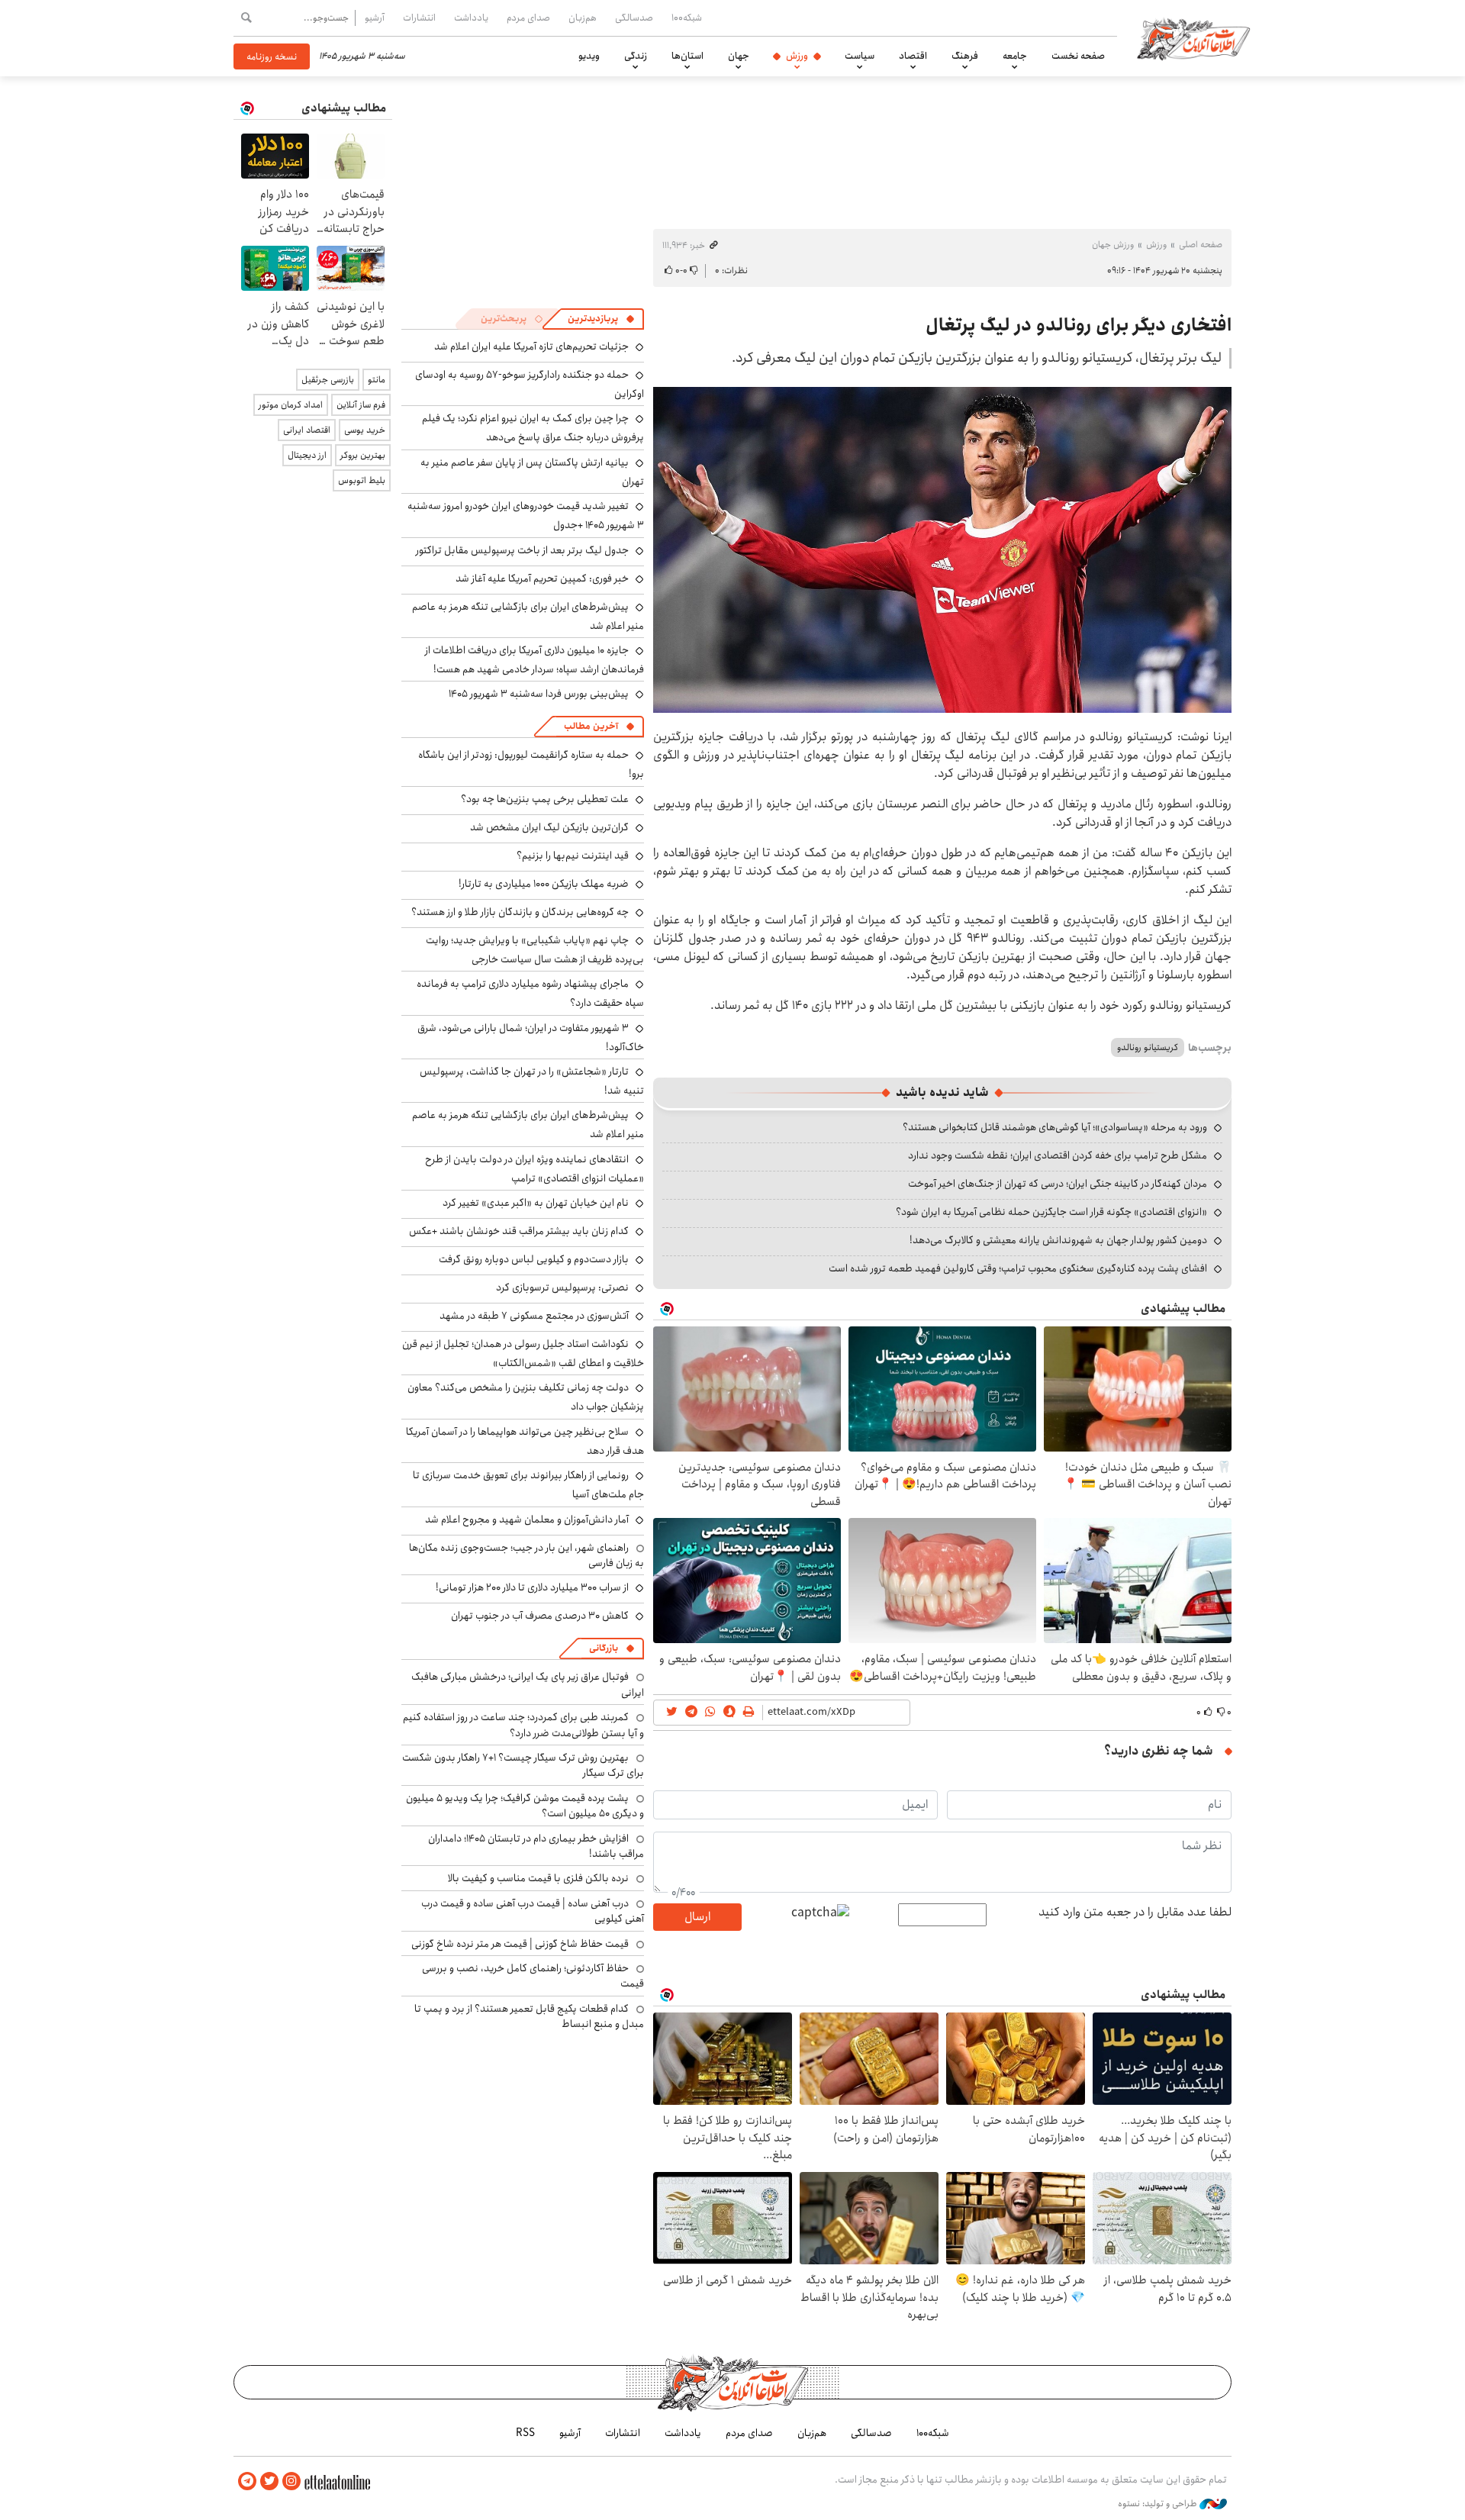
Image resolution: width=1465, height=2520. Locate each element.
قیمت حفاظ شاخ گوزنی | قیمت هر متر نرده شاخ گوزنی (520, 1944)
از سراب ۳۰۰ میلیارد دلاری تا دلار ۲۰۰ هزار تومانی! (532, 1587)
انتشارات (419, 18)
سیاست (860, 56)
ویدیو (589, 56)
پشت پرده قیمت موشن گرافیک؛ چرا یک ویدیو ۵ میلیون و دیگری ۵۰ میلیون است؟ (525, 1806)
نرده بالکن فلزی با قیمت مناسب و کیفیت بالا (538, 1878)
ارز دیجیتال (307, 455)
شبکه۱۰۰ (687, 18)
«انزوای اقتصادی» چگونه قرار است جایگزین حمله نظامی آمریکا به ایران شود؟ (1051, 1212)
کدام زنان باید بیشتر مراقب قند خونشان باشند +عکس (519, 1231)
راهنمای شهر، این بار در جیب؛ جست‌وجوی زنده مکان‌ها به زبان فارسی (526, 1555)
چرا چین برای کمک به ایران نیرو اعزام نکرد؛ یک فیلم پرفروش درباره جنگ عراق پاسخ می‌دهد (533, 428)
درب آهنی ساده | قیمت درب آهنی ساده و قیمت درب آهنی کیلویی (533, 1911)
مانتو (377, 380)
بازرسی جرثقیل (328, 380)
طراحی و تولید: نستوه (1159, 2504)
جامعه (1015, 56)
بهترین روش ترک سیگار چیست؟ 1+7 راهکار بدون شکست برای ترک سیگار (523, 1765)
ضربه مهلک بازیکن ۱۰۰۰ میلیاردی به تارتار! (544, 884)
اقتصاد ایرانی (307, 430)
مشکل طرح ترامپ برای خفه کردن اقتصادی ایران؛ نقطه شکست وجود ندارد (1058, 1155)
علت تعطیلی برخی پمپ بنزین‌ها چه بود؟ (545, 799)
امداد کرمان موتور (291, 405)
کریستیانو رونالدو (1148, 1047)
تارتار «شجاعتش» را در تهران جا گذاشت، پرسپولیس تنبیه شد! (532, 1081)
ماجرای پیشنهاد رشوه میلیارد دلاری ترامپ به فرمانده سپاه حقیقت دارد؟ (530, 993)
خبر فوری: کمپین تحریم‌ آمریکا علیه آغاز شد (542, 578)
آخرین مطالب (591, 726)
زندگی (636, 56)
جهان (739, 56)
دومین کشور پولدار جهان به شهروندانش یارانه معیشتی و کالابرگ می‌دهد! (1058, 1240)
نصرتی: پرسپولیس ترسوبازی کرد (562, 1287)
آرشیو (375, 18)
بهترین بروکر (363, 455)
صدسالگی (634, 18)
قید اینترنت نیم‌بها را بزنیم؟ (573, 856)
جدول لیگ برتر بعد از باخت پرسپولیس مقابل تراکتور (522, 550)
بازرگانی (604, 1648)
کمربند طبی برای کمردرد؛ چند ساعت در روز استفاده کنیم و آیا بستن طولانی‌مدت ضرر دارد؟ (523, 1725)
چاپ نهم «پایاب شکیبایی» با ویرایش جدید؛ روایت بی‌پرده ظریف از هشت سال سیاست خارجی (535, 950)
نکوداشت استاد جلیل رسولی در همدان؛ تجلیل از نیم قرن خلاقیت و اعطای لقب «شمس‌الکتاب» (523, 1353)
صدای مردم (528, 18)
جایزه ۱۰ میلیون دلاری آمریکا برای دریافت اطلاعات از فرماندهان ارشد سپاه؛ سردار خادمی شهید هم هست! (534, 660)
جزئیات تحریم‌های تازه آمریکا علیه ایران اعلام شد (531, 346)
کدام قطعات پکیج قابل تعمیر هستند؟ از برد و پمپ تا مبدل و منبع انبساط (529, 2016)
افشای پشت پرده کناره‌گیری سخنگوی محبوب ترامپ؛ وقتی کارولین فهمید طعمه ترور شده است (1018, 1268)
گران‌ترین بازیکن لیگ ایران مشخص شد (549, 827)
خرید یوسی (365, 430)
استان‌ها (687, 56)
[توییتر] (269, 2481)
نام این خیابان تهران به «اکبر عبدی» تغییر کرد (536, 1203)
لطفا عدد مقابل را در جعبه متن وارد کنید (1135, 1913)
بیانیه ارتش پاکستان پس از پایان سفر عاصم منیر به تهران (532, 472)
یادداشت (471, 18)
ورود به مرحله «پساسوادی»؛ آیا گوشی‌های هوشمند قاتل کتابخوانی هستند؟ (1055, 1127)
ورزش (797, 56)
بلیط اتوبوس (362, 480)
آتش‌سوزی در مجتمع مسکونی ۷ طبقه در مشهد (534, 1316)
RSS (525, 2433)
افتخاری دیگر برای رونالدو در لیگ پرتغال (1079, 325)
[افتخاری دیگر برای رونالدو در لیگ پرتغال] (942, 550)
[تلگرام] (247, 2481)
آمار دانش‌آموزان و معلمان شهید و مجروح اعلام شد (527, 1519)
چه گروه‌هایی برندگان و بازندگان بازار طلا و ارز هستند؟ (520, 912)
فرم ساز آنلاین (361, 405)
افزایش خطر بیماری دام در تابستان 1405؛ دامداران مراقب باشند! (536, 1846)
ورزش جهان (1113, 245)
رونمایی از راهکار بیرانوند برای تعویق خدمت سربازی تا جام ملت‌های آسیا (528, 1485)
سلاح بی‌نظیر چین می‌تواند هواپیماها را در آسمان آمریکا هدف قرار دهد (525, 1441)
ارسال (697, 1917)
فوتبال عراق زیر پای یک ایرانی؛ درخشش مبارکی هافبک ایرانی (528, 1684)
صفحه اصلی (1201, 245)
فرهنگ (965, 56)
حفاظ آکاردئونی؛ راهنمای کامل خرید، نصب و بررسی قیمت (533, 1976)
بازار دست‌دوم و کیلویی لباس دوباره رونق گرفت (534, 1259)
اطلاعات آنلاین (1193, 38)
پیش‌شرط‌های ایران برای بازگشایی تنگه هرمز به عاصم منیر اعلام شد (528, 616)
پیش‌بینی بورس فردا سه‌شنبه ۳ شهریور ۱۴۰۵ (539, 694)
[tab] (601, 319)
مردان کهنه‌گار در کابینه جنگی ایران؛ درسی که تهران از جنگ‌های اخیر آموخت (1058, 1184)
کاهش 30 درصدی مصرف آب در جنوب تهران (540, 1616)
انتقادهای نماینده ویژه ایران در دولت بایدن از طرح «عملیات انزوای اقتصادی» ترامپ (534, 1169)
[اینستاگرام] (291, 2481)
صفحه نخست (1078, 56)
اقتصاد (913, 56)
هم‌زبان (583, 18)
